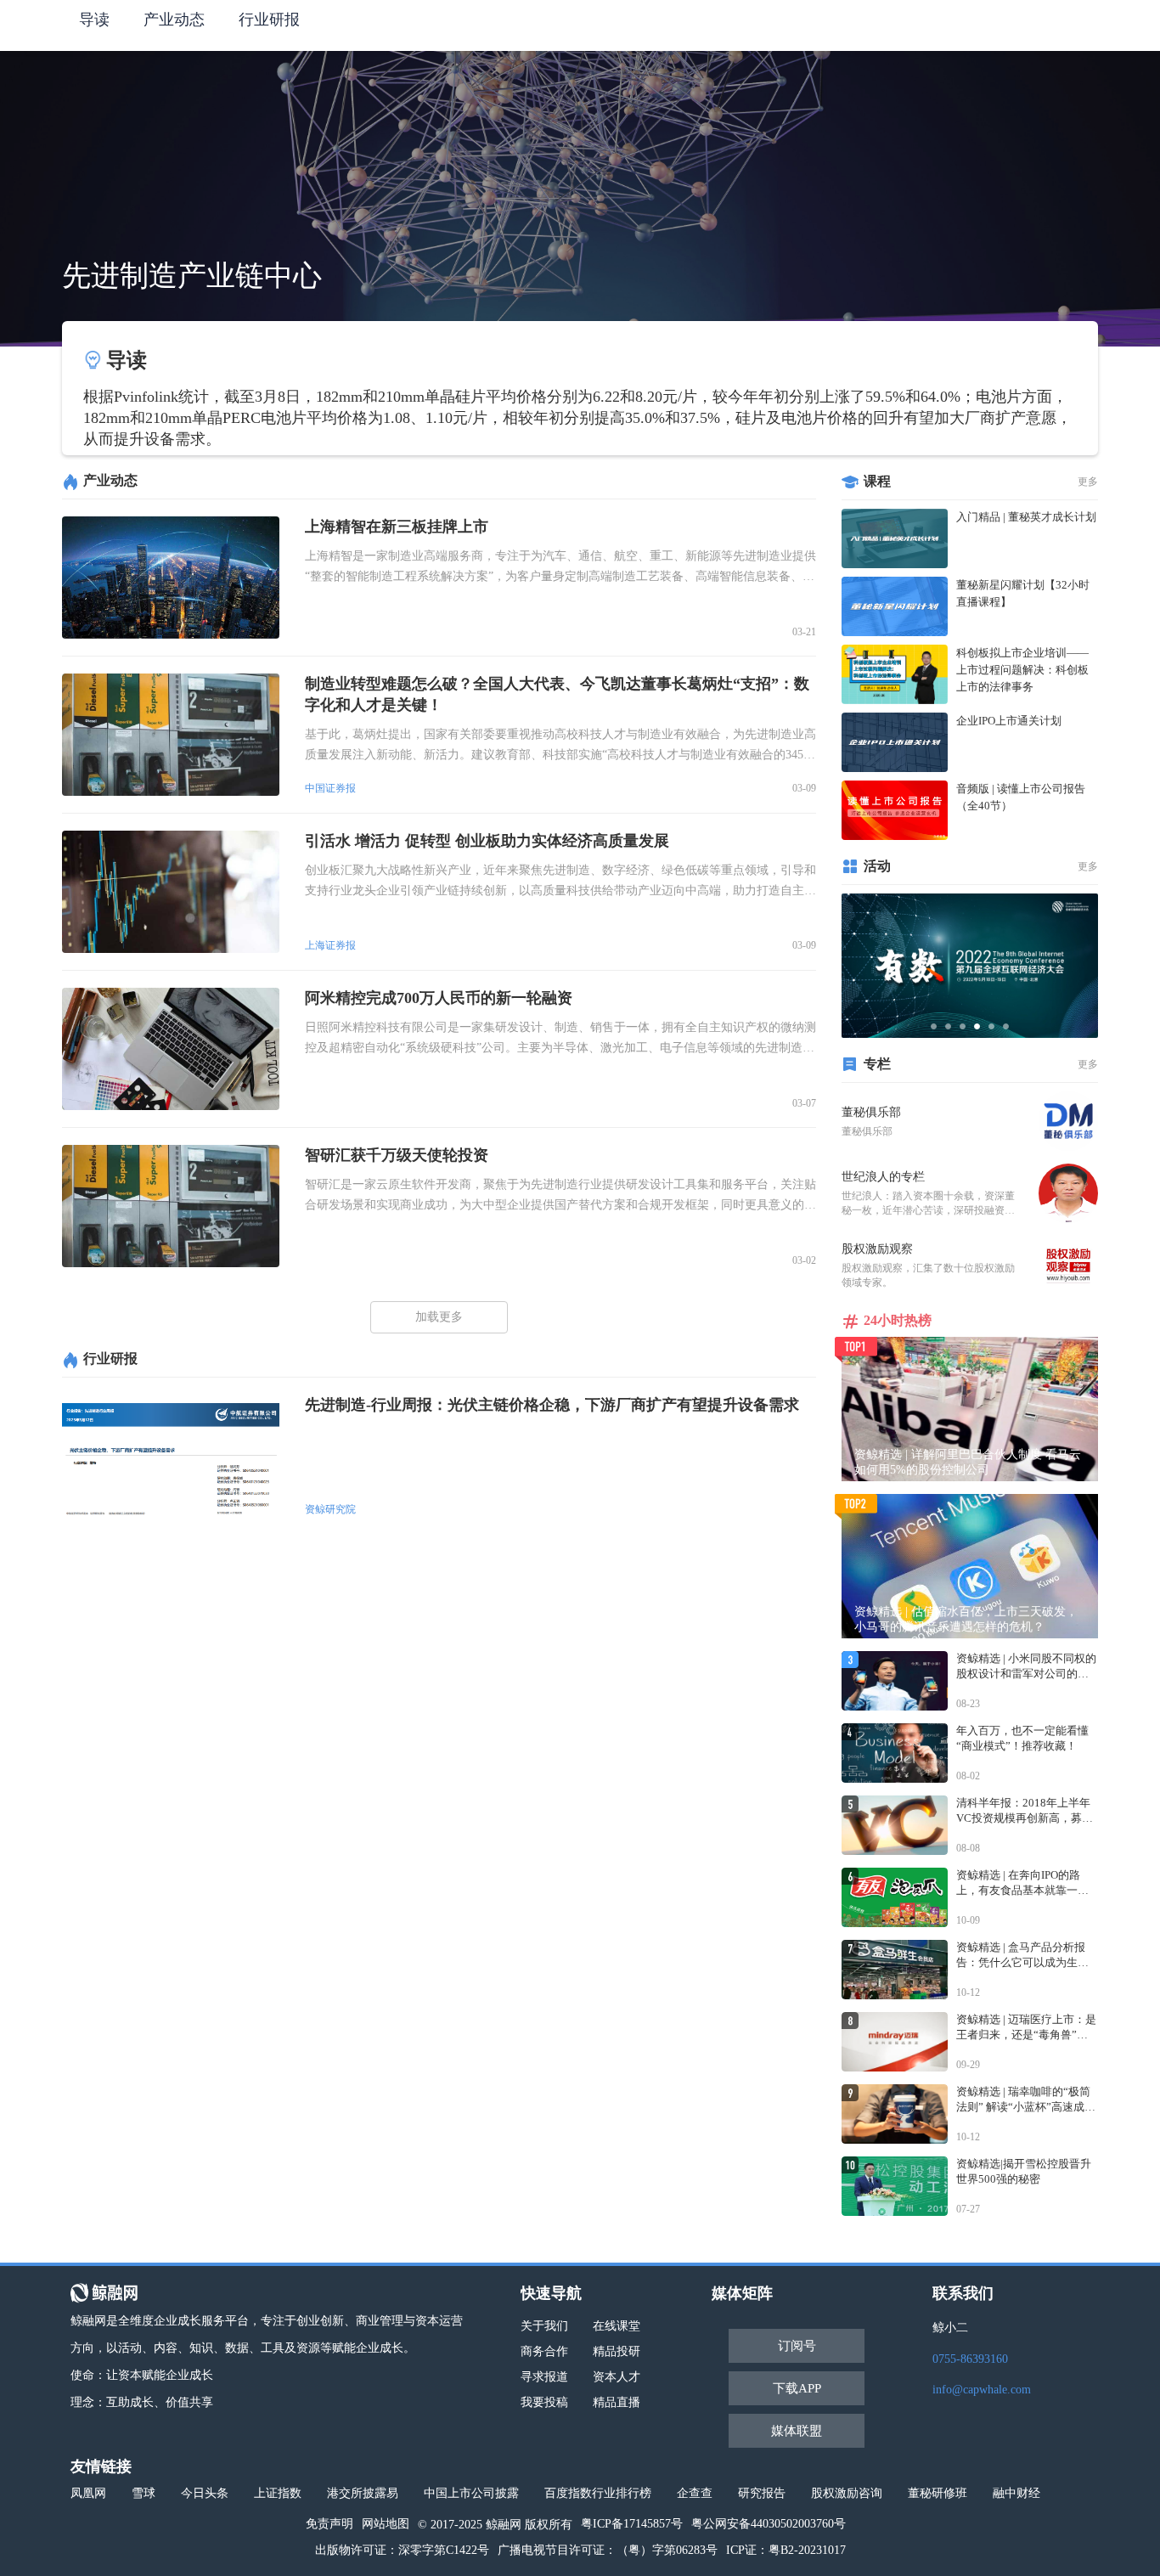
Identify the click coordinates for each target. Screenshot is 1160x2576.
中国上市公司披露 (471, 2493)
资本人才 (617, 2377)
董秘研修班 (938, 2493)
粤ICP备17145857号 (632, 2524)
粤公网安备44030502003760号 (769, 2524)
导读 (94, 20)
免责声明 (329, 2524)
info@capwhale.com (982, 2390)
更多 (1088, 482)
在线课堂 (617, 2326)
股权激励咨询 (847, 2493)
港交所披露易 (363, 2493)
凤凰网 (88, 2493)
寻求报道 (544, 2377)
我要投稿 (544, 2402)
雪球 (144, 2493)
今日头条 (205, 2493)
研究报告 (762, 2493)
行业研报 (269, 20)
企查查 (695, 2493)
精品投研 (617, 2351)
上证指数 (278, 2493)
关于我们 (544, 2326)
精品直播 (617, 2402)
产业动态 (174, 20)
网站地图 (386, 2524)
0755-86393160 (970, 2359)
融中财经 (1016, 2493)
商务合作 (544, 2351)
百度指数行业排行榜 (598, 2493)
